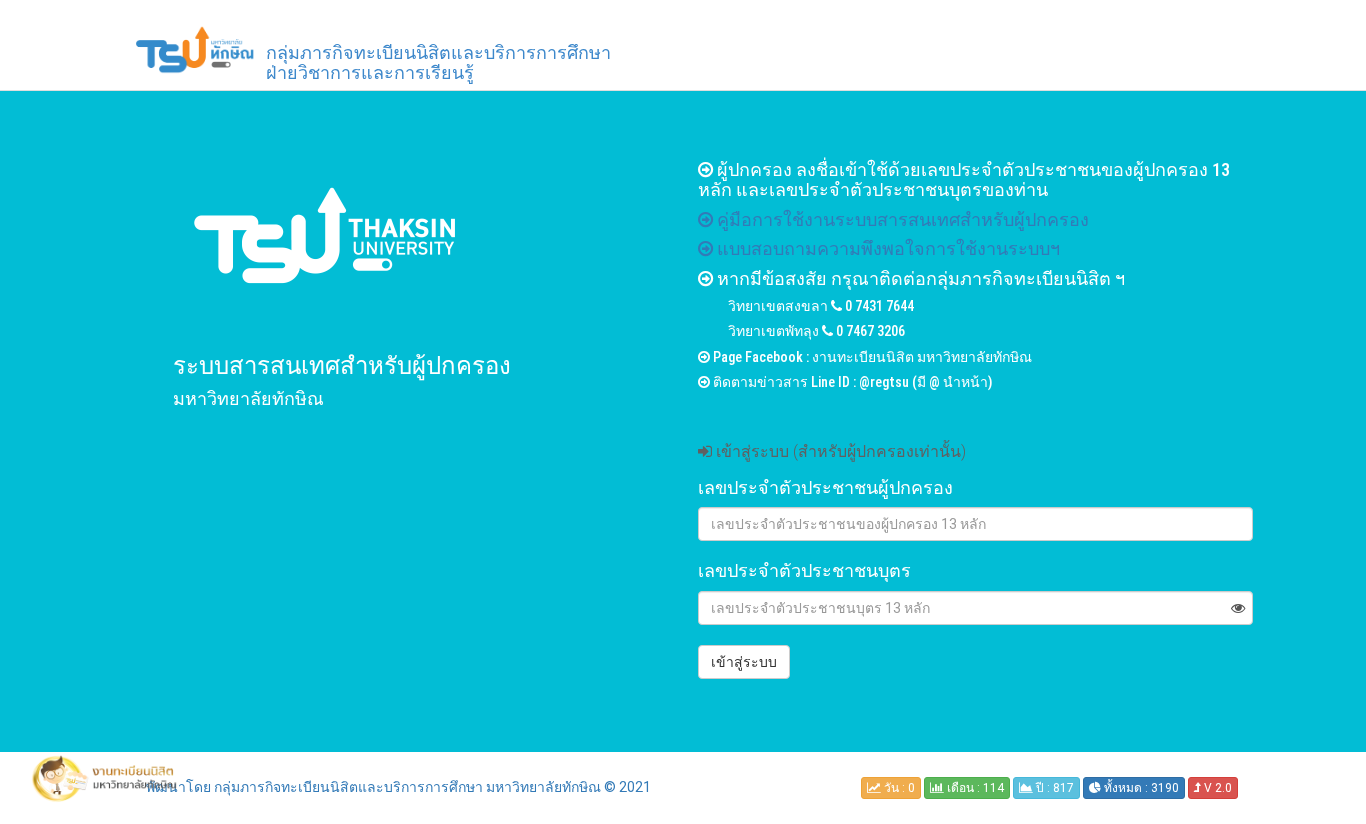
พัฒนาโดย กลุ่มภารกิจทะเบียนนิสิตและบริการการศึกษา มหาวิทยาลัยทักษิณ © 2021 (398, 787)
